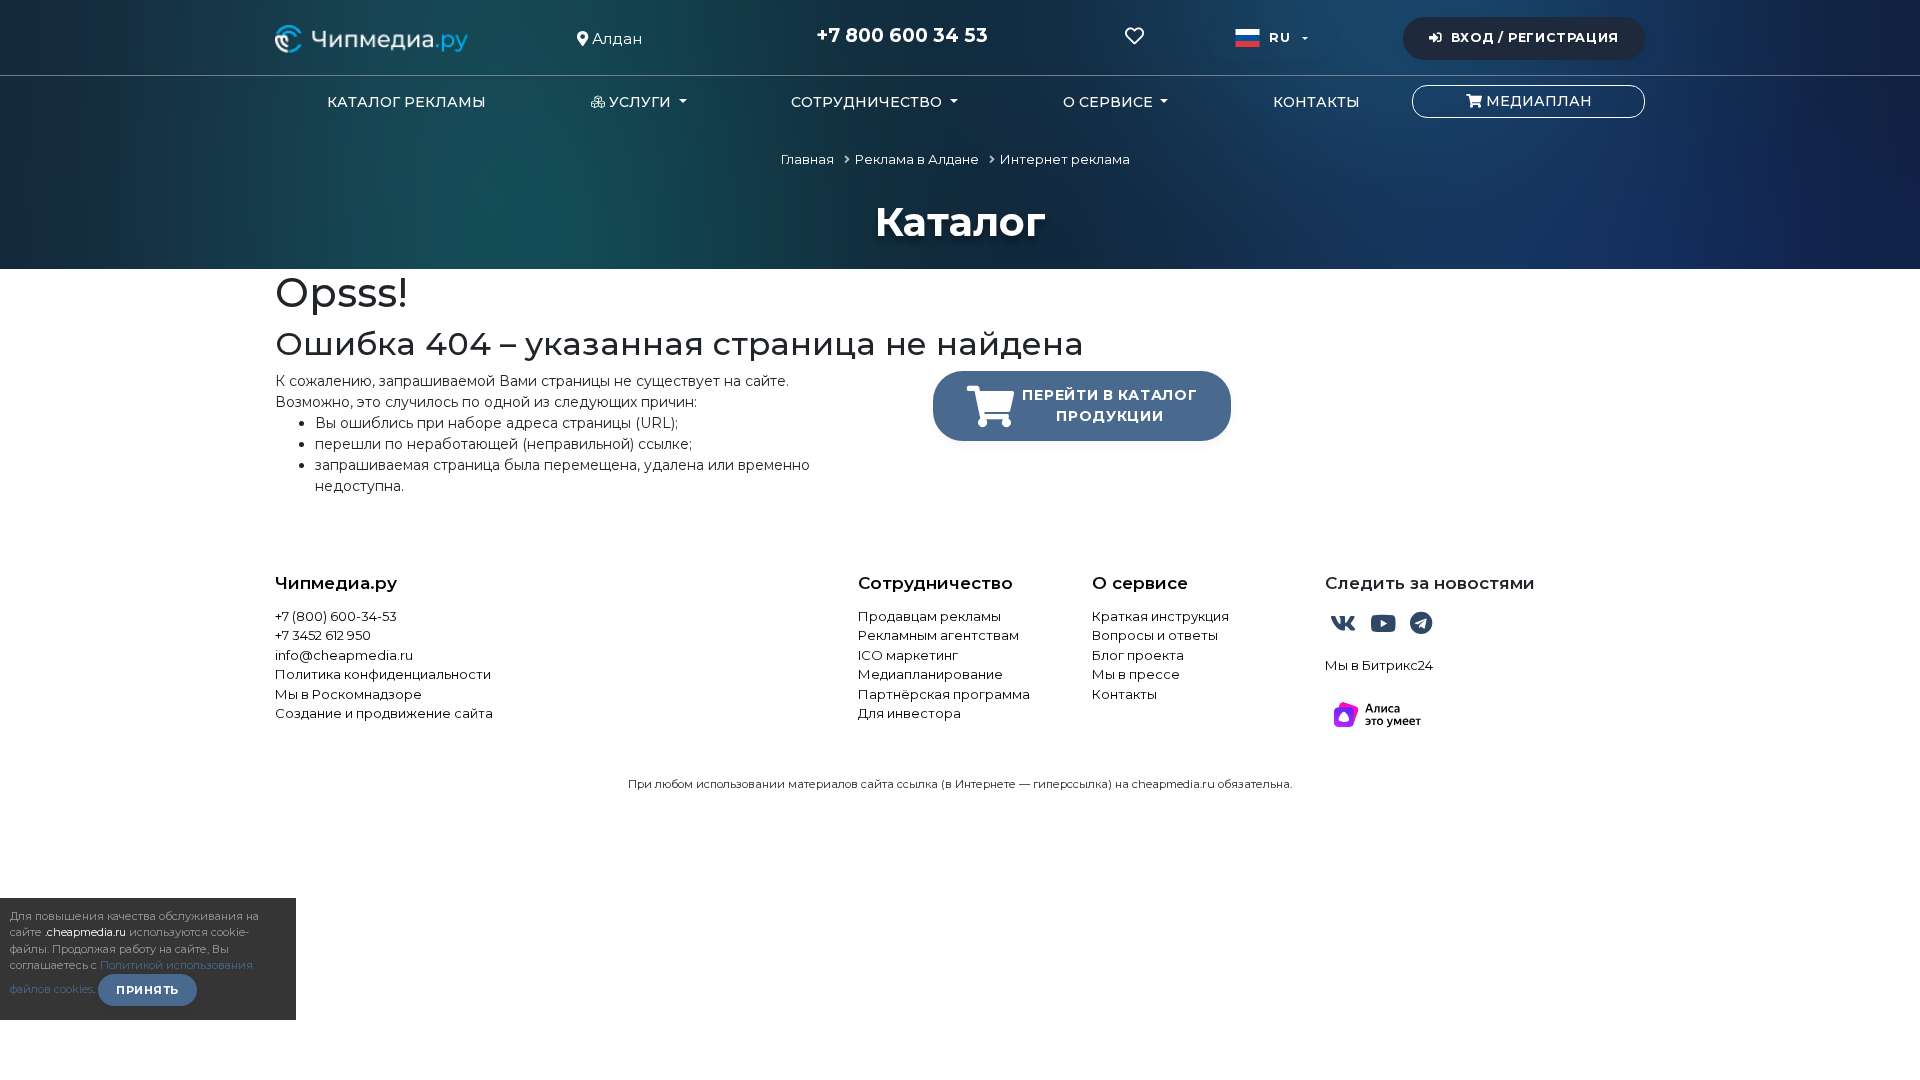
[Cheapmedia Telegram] (1421, 627)
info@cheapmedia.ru (344, 655)
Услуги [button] (640, 102)
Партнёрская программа (944, 694)
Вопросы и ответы (1155, 635)
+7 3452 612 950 (323, 635)
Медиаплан (1537, 101)
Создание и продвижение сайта (384, 713)
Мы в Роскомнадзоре (348, 694)
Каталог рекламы (406, 102)
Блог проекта (1138, 655)
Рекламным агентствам (938, 635)
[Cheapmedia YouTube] (1385, 627)
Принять (147, 990)
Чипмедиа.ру (336, 583)
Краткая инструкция (1160, 616)
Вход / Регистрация (1535, 37)
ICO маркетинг (908, 655)
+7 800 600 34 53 (902, 36)
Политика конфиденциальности (383, 674)
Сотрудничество (935, 583)
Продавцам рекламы (929, 616)
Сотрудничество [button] (868, 102)
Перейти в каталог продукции (1109, 405)
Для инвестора (909, 713)
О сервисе (1140, 583)
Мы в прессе (1136, 674)
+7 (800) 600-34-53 (336, 616)
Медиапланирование (930, 674)
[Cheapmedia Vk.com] (1345, 627)
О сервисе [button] (1110, 102)
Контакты (1316, 102)
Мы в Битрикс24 (1379, 665)
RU (1279, 37)
